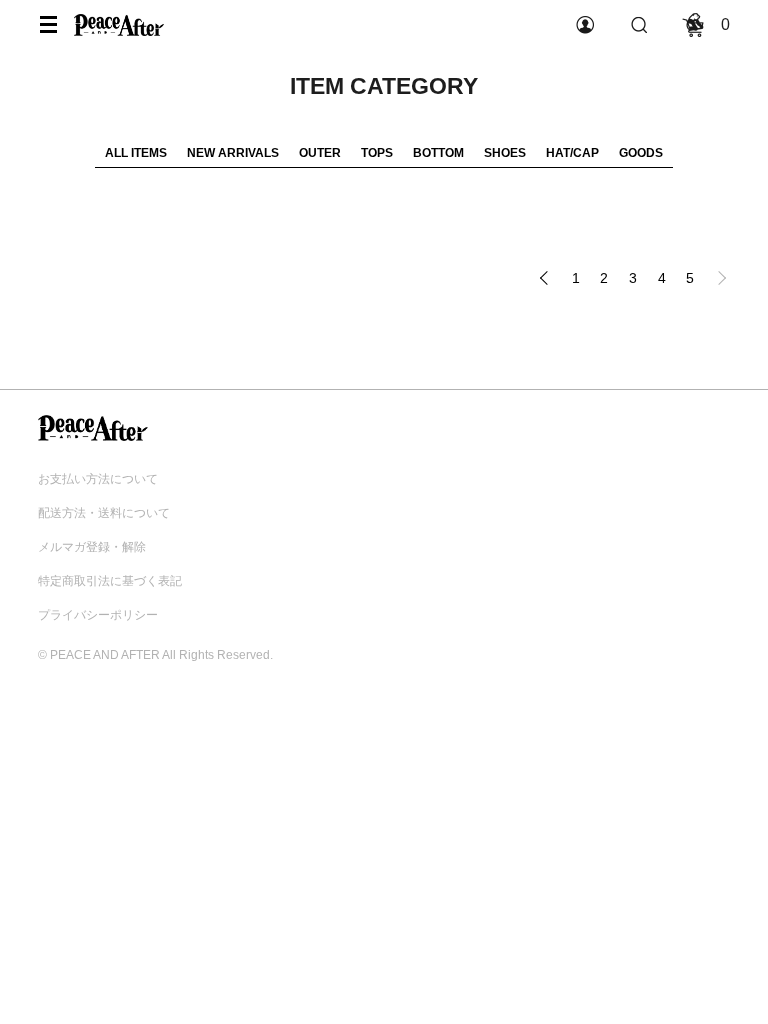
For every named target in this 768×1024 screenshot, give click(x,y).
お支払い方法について (98, 479)
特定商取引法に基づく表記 (110, 581)
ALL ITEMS (136, 153)
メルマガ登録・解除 (92, 547)
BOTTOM (438, 153)
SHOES (505, 153)
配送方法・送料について (104, 513)
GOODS (641, 153)
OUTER (320, 153)
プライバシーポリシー (98, 615)
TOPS (377, 153)
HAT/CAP (572, 153)
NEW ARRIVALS (233, 153)
